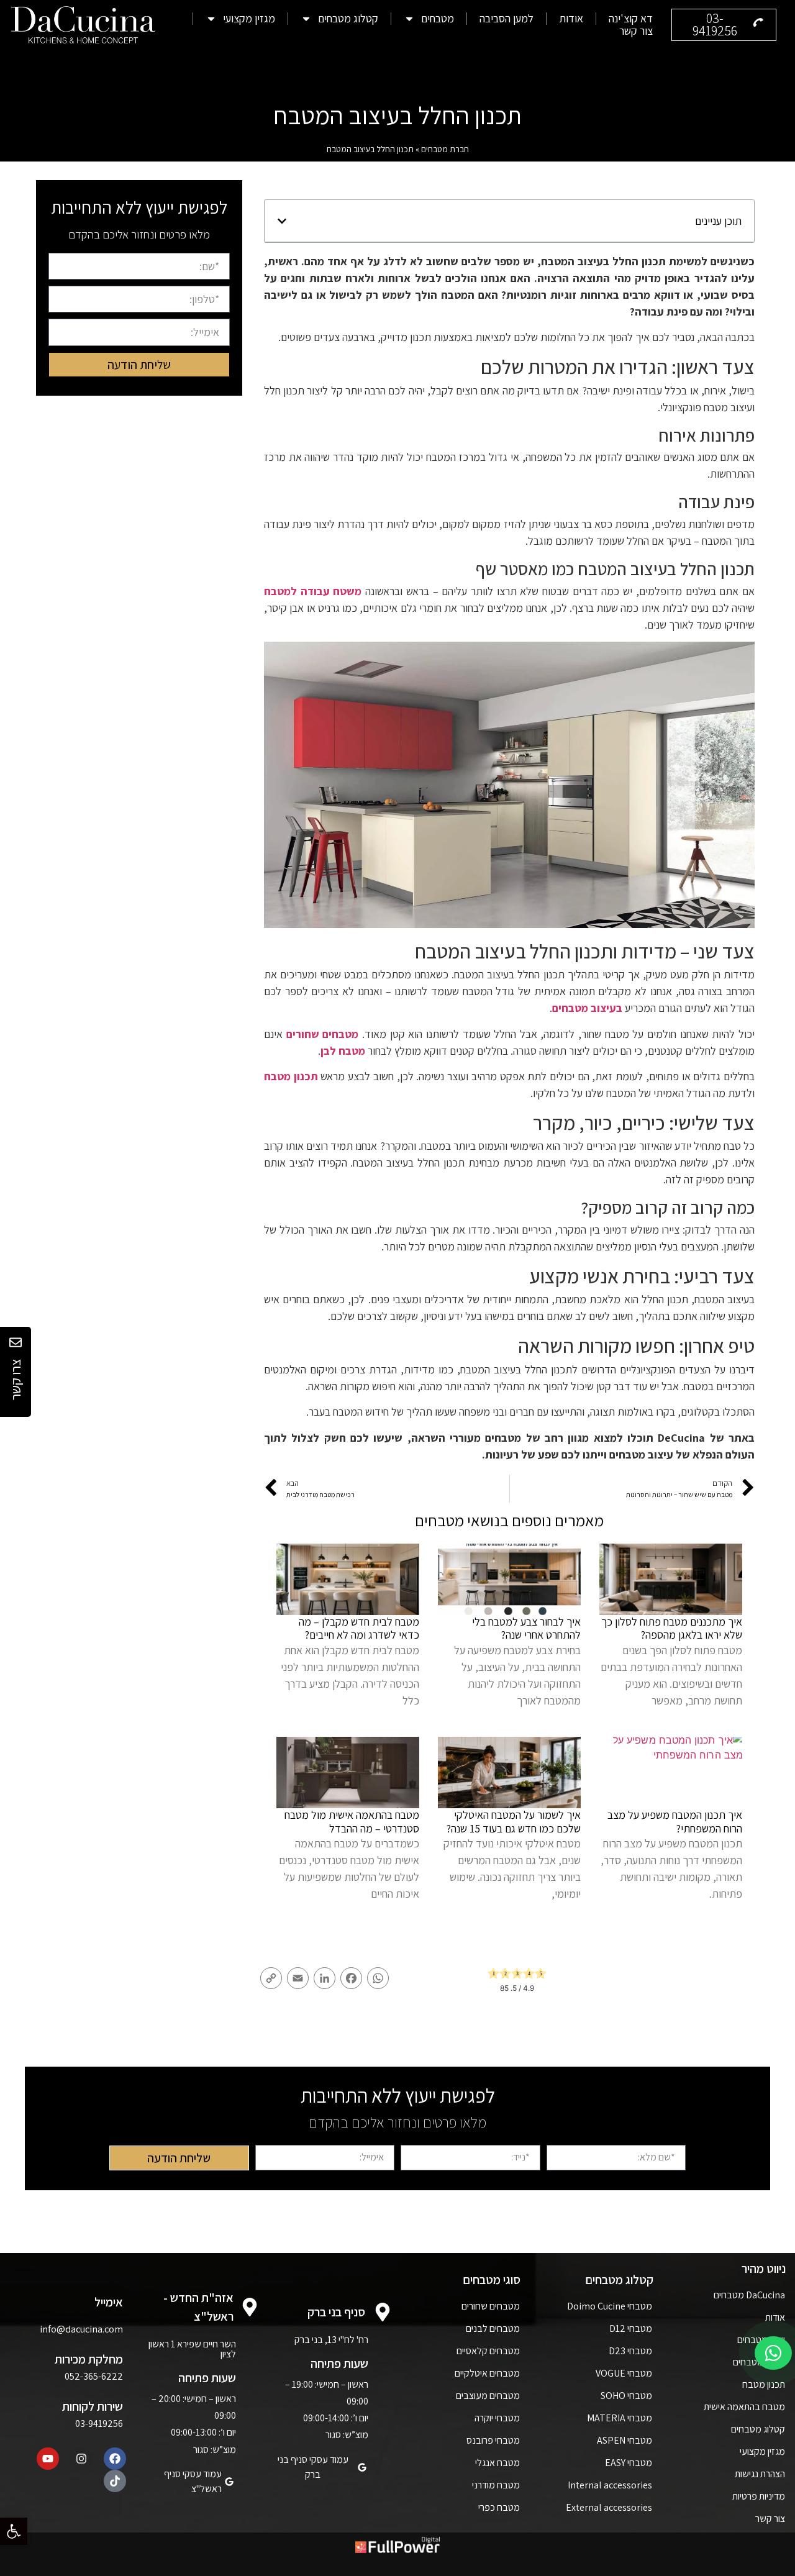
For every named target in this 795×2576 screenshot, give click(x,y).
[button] (14, 2531)
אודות (571, 19)
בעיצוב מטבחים (587, 1008)
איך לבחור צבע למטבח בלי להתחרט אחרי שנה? (526, 1628)
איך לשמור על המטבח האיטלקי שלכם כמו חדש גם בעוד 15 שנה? (513, 1822)
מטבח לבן (343, 1051)
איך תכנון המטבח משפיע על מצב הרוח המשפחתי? (675, 1822)
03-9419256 (99, 2424)
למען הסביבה (507, 19)
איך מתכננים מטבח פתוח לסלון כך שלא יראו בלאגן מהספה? (672, 1628)
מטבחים (438, 19)
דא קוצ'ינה (631, 19)
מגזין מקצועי (249, 19)
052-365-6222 (94, 2376)
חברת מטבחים (445, 149)
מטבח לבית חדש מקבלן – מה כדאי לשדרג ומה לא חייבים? (359, 1628)
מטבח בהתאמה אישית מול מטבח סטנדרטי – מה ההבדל (352, 1822)
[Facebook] (115, 2459)
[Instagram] (81, 2459)
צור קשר (636, 31)
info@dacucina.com (81, 2329)
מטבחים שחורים (323, 1034)
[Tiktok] (115, 2481)
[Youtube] (48, 2459)
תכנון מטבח (291, 1076)
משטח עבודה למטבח (313, 591)
